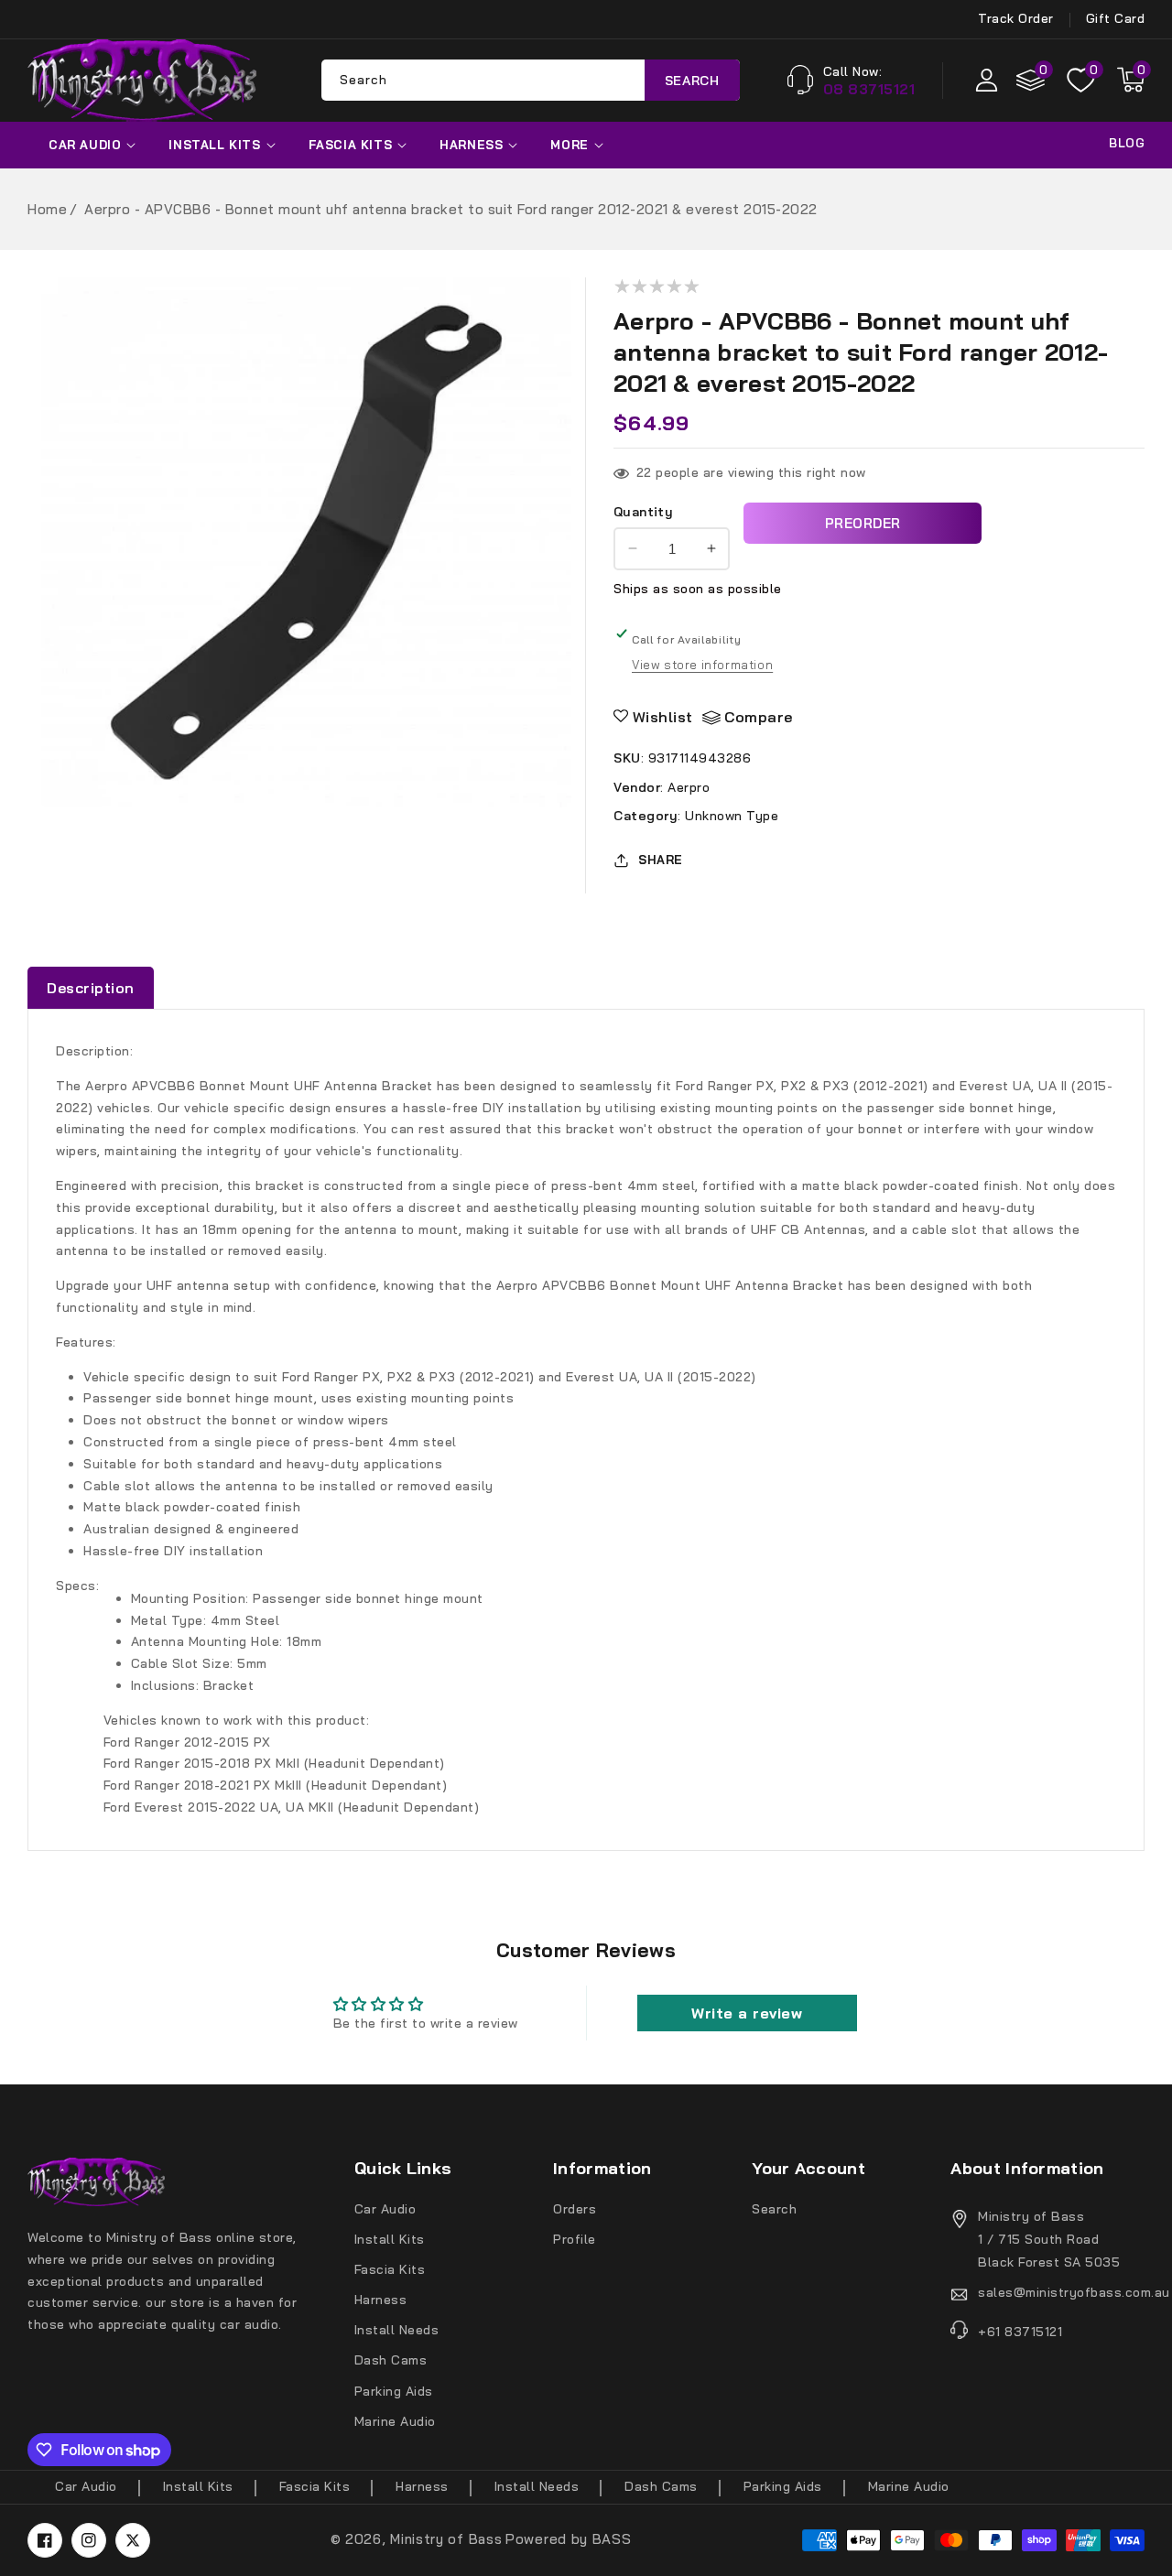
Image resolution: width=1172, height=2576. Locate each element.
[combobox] (531, 80)
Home (47, 209)
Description (91, 988)
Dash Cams (391, 2360)
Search (692, 80)
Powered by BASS (569, 2539)
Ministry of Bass (446, 2539)
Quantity (643, 512)
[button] (1131, 80)
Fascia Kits (351, 145)
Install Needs (397, 2330)
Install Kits (214, 145)
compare (759, 717)
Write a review (747, 2013)
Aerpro (689, 786)
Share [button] (661, 860)
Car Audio (85, 145)
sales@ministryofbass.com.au (1061, 2292)
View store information (702, 665)
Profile (575, 2239)
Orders (575, 2209)
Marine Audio (395, 2421)
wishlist (663, 717)
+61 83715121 (1020, 2332)
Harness (471, 145)
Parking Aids (394, 2391)
